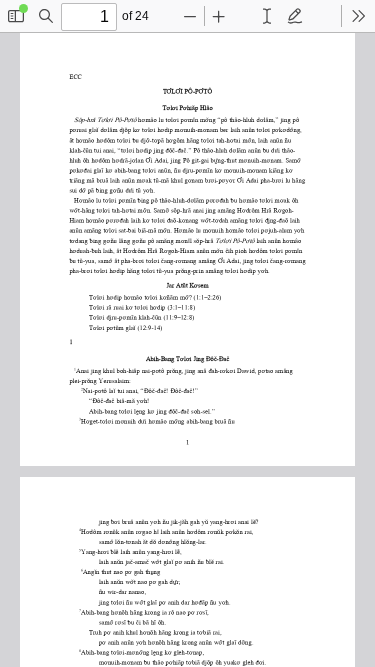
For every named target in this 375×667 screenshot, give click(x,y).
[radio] (267, 16)
